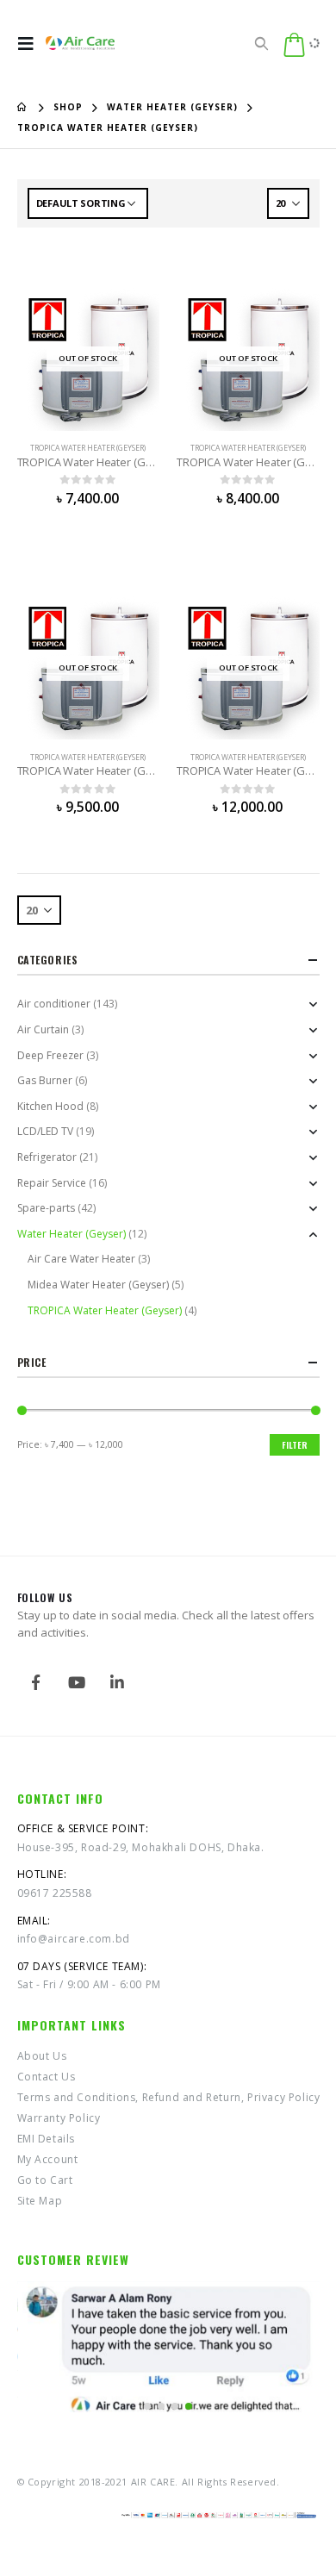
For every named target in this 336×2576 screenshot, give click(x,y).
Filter (295, 1445)
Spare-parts (46, 1208)
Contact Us (47, 2077)
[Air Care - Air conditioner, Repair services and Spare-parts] (80, 44)
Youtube (77, 1682)
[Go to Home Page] (23, 107)
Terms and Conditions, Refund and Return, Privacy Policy (169, 2097)
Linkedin (117, 1682)
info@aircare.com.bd (74, 1939)
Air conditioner (54, 1004)
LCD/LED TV (45, 1131)
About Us (42, 2056)
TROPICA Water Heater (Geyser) (88, 448)
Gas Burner (45, 1080)
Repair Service (52, 1183)
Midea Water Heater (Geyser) (98, 1285)
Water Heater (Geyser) (72, 1234)
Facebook (36, 1682)
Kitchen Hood (50, 1106)
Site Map (40, 2201)
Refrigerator (47, 1157)
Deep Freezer (50, 1055)
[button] (147, 2406)
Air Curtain (43, 1029)
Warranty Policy (59, 2118)
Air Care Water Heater (81, 1259)
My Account (48, 2159)
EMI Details (47, 2139)
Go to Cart (45, 2180)
